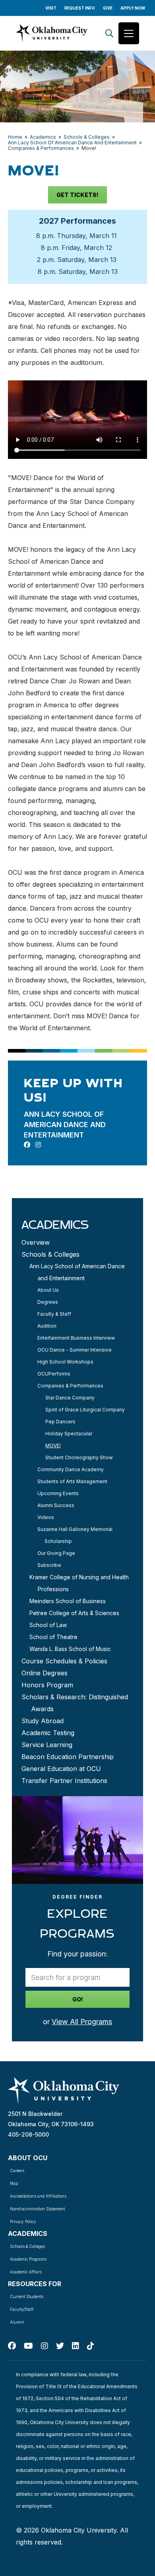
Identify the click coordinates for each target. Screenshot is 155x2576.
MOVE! (53, 1445)
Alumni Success (56, 1505)
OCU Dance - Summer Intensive (75, 1350)
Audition (47, 1326)
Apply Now (133, 8)
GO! (78, 1999)
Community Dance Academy (71, 1469)
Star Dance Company (70, 1398)
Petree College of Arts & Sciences (74, 1613)
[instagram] (38, 1145)
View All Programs (82, 2022)
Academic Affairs (26, 2272)
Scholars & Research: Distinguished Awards (75, 1703)
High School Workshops (65, 1362)
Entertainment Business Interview (76, 1338)
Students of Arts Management (72, 1481)
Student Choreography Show (79, 1457)
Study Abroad (43, 1721)
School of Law (48, 1625)
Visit (51, 8)
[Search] (109, 33)
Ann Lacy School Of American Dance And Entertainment (72, 143)
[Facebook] (12, 2346)
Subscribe (49, 1565)
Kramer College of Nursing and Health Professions (79, 1583)
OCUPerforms (54, 1374)
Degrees (48, 1302)
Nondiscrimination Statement (37, 2209)
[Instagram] (45, 2346)
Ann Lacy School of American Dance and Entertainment (77, 1272)
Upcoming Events (58, 1493)
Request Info (80, 8)
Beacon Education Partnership (68, 1757)
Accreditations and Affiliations (38, 2196)
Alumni (17, 2322)
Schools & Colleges (87, 137)
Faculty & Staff (54, 1314)
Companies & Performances (41, 148)
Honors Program (47, 1685)
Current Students (27, 2297)
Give (108, 8)
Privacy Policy (23, 2222)
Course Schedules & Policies (64, 1661)
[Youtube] (28, 2346)
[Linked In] (76, 2346)
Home (15, 137)
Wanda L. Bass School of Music (70, 1649)
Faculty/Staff (22, 2309)
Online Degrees (45, 1673)
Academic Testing (48, 1733)
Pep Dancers (60, 1422)
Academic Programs (28, 2259)
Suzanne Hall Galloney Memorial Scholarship (75, 1535)
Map (14, 2183)
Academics (43, 137)
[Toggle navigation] (129, 33)
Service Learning (47, 1745)
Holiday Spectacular (69, 1434)
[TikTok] (91, 2346)
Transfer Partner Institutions (64, 1781)
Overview (36, 1242)
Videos (46, 1517)
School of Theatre (53, 1637)
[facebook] (27, 1145)
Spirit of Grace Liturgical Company (85, 1410)
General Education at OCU (61, 1769)
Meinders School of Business (68, 1601)
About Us (48, 1290)
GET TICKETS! (77, 195)
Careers (17, 2171)
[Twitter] (60, 2346)
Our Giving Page (56, 1553)
